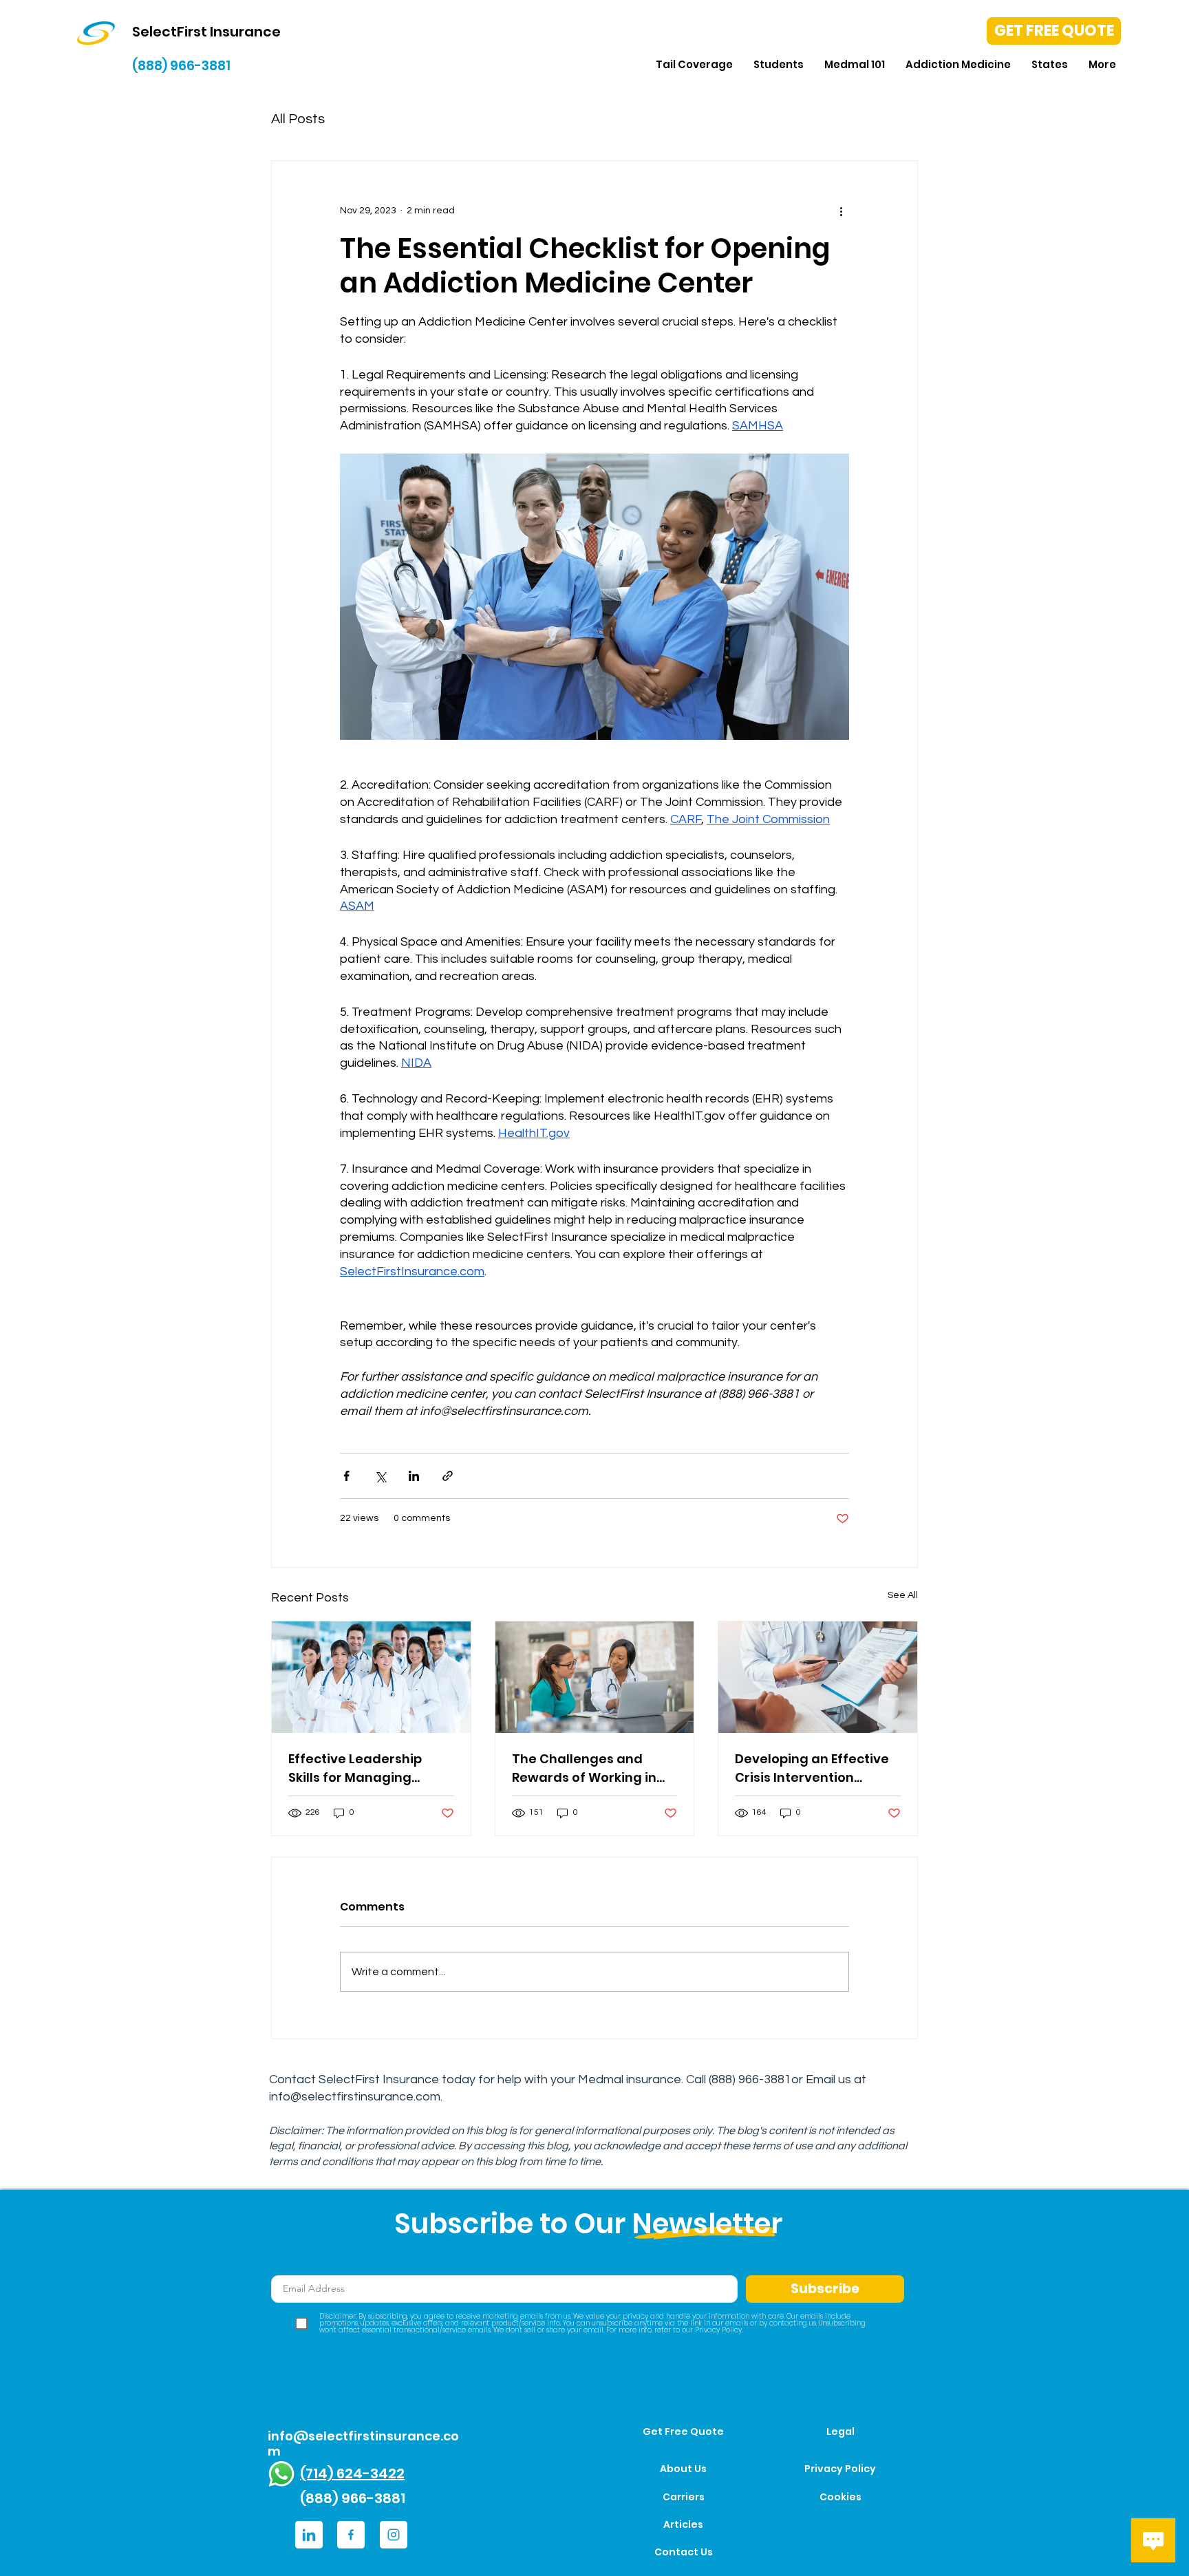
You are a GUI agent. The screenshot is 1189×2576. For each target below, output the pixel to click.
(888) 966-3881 (181, 66)
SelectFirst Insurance (379, 2079)
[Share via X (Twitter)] (380, 1476)
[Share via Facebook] (346, 1476)
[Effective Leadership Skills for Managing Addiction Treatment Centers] (371, 1677)
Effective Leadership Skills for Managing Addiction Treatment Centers (357, 1768)
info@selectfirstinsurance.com (355, 2097)
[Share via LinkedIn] (414, 1476)
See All (903, 1595)
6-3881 (772, 2079)
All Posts (298, 119)
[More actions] (841, 211)
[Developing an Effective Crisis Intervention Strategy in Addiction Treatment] (818, 1677)
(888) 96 (730, 2079)
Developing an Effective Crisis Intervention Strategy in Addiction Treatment (812, 1768)
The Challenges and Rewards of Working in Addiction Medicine (584, 1768)
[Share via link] (448, 1476)
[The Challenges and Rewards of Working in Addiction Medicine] (595, 1677)
